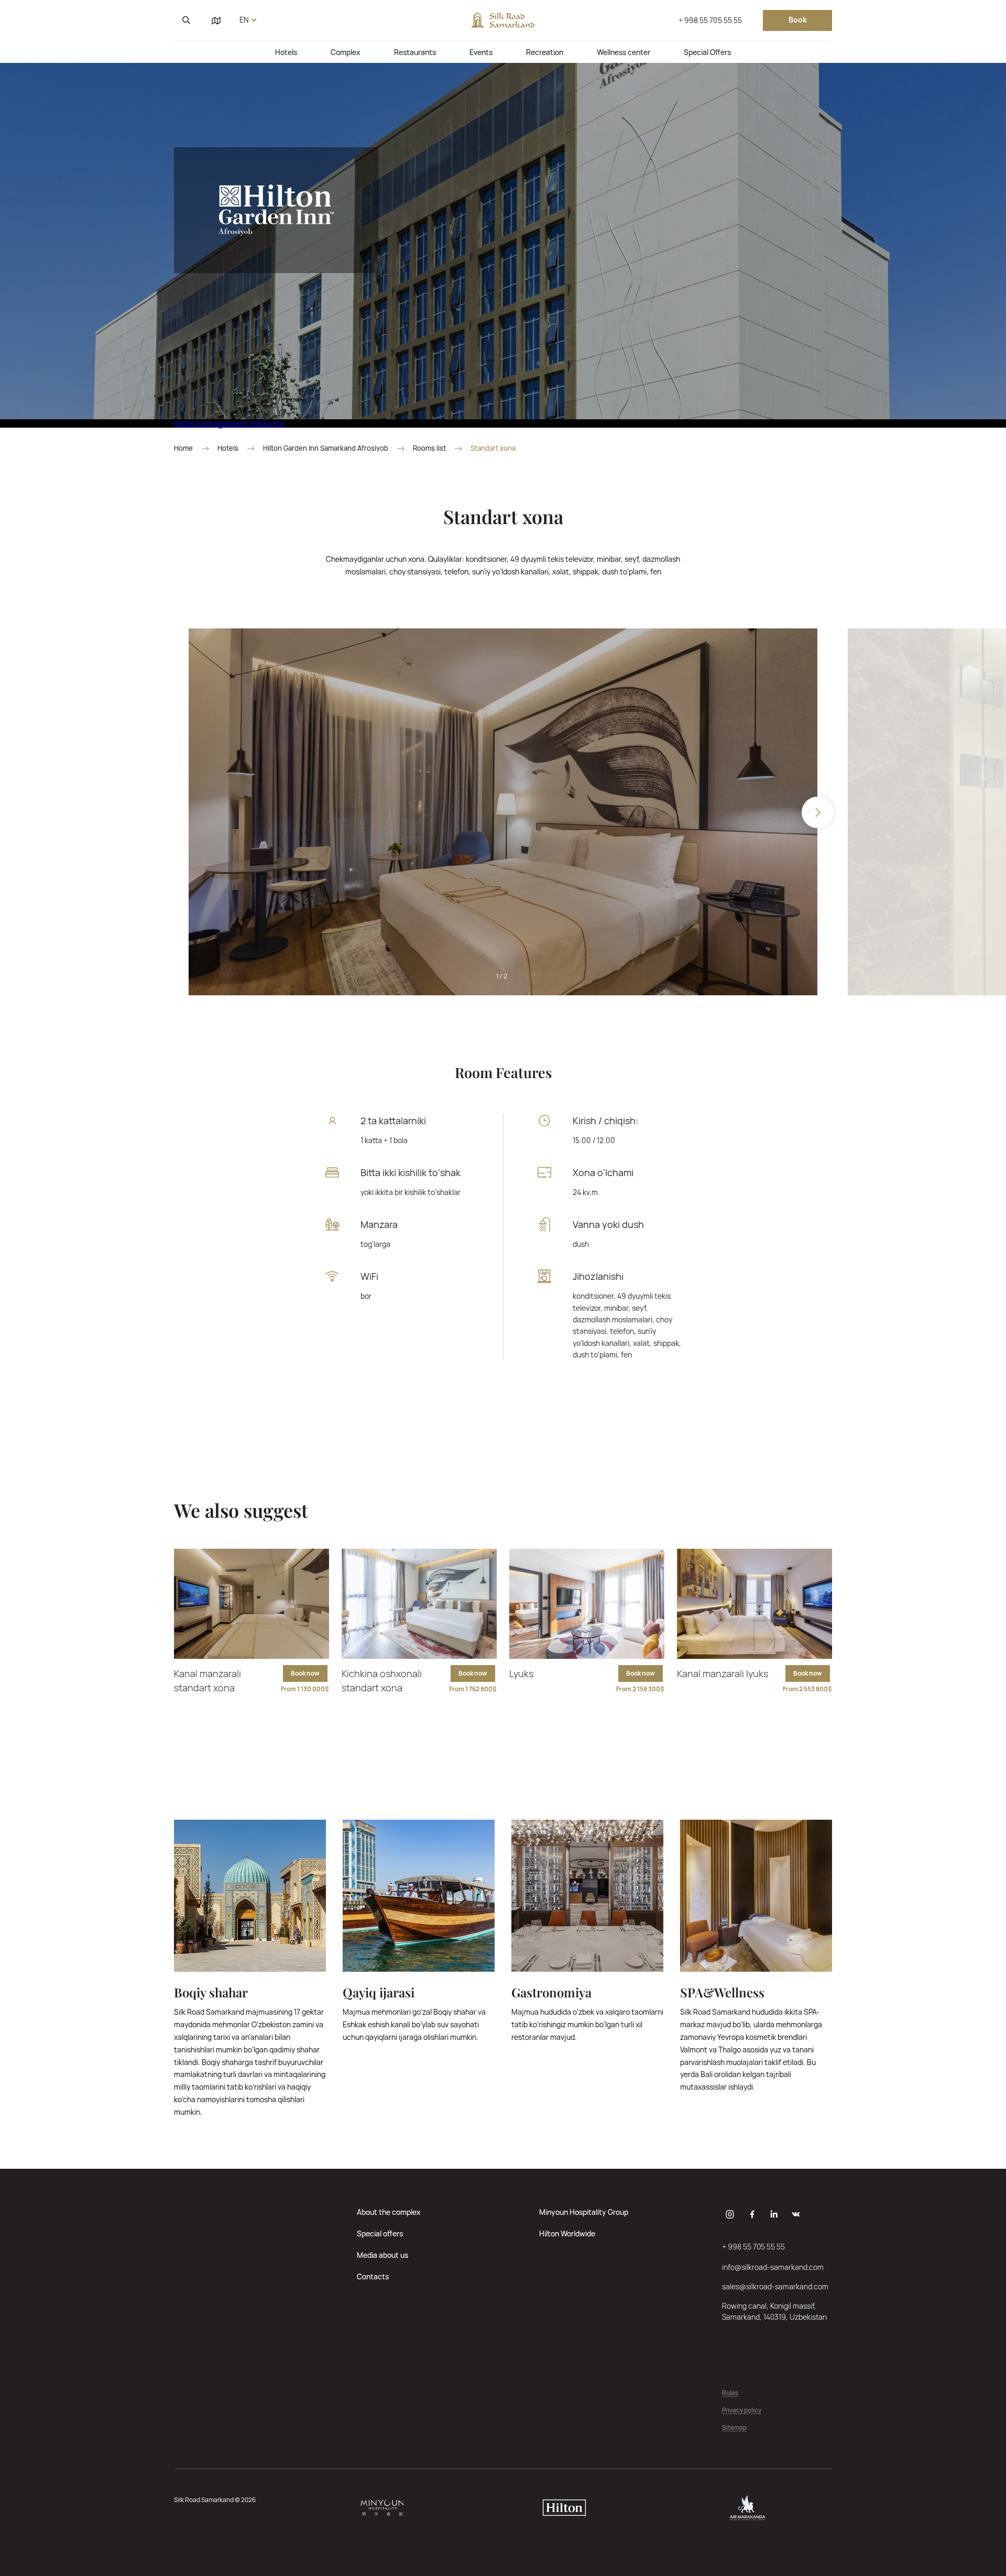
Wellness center (624, 52)
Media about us (382, 2255)
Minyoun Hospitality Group (584, 2212)
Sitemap (734, 2428)
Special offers (380, 2233)
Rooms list (429, 448)
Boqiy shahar (211, 1992)
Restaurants (415, 52)
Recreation (545, 52)
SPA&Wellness (722, 1992)
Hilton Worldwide (567, 2233)
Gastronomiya (551, 1992)
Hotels (286, 52)
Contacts (373, 2276)
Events (481, 52)
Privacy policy (742, 2411)
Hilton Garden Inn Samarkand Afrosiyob (326, 448)
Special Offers (707, 52)
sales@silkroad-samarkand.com (775, 2286)
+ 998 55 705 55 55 (710, 20)
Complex (346, 52)
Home (183, 448)
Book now (305, 1673)
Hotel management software (229, 423)
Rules (730, 2393)
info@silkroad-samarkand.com (773, 2267)
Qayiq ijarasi (379, 1992)
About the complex (389, 2212)
